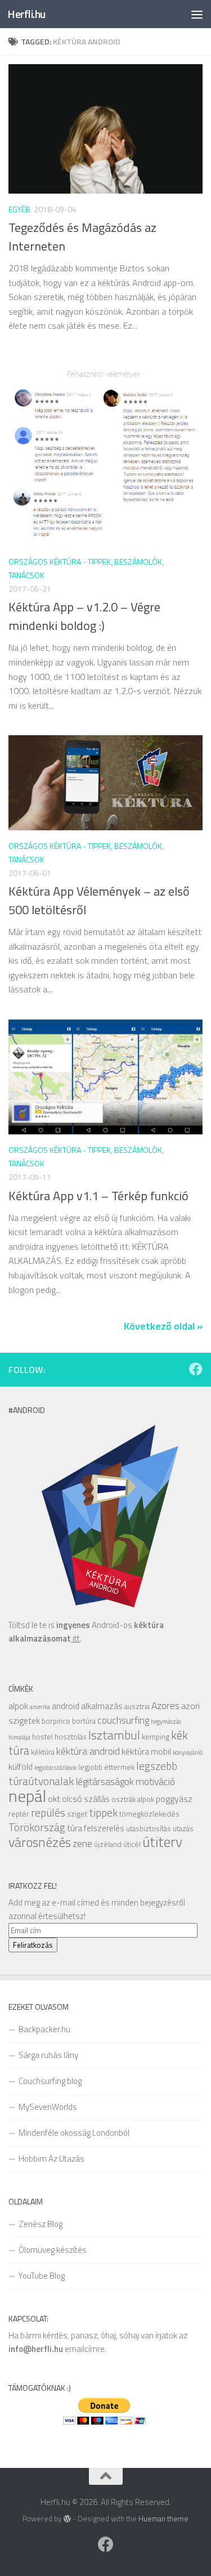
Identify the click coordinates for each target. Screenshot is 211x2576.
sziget (77, 1814)
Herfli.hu (26, 14)
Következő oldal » (163, 1326)
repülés (48, 1812)
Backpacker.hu (44, 2029)
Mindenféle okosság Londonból (74, 2133)
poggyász (174, 1799)
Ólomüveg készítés (53, 2250)
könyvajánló (188, 1752)
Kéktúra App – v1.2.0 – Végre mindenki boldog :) (84, 616)
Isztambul (114, 1735)
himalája (19, 1737)
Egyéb (19, 209)
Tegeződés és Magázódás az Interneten (82, 237)
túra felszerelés (96, 1828)
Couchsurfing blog (50, 2081)
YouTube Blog (42, 2276)
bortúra (84, 1721)
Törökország (37, 1827)
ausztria (137, 1706)
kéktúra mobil (146, 1751)
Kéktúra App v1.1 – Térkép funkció (98, 1196)
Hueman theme (163, 2519)
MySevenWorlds (48, 2107)
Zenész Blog (41, 2224)
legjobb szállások (55, 1768)
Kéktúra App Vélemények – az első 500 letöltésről (99, 900)
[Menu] (197, 14)
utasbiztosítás (149, 1828)
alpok (18, 1706)
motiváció (155, 1781)
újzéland (108, 1844)
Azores (165, 1705)
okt (54, 1799)
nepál (27, 1796)
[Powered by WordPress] (67, 2519)
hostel (42, 1737)
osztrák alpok (133, 1799)
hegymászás (166, 1721)
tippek (103, 1812)
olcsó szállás (86, 1799)
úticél (132, 1844)
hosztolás (71, 1737)
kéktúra (43, 1752)
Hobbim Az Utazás (51, 2159)
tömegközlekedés (149, 1814)
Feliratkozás (33, 1945)
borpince (56, 1721)
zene (82, 1843)
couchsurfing (123, 1720)
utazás (183, 1828)
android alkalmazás (87, 1706)
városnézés (40, 1842)
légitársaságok (105, 1781)
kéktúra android (88, 1751)
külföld (21, 1766)
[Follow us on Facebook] (196, 1369)
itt (75, 1638)
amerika (40, 1707)
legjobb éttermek (106, 1767)
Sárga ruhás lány (48, 2055)
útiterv (162, 1842)
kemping (156, 1737)
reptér (19, 1814)
